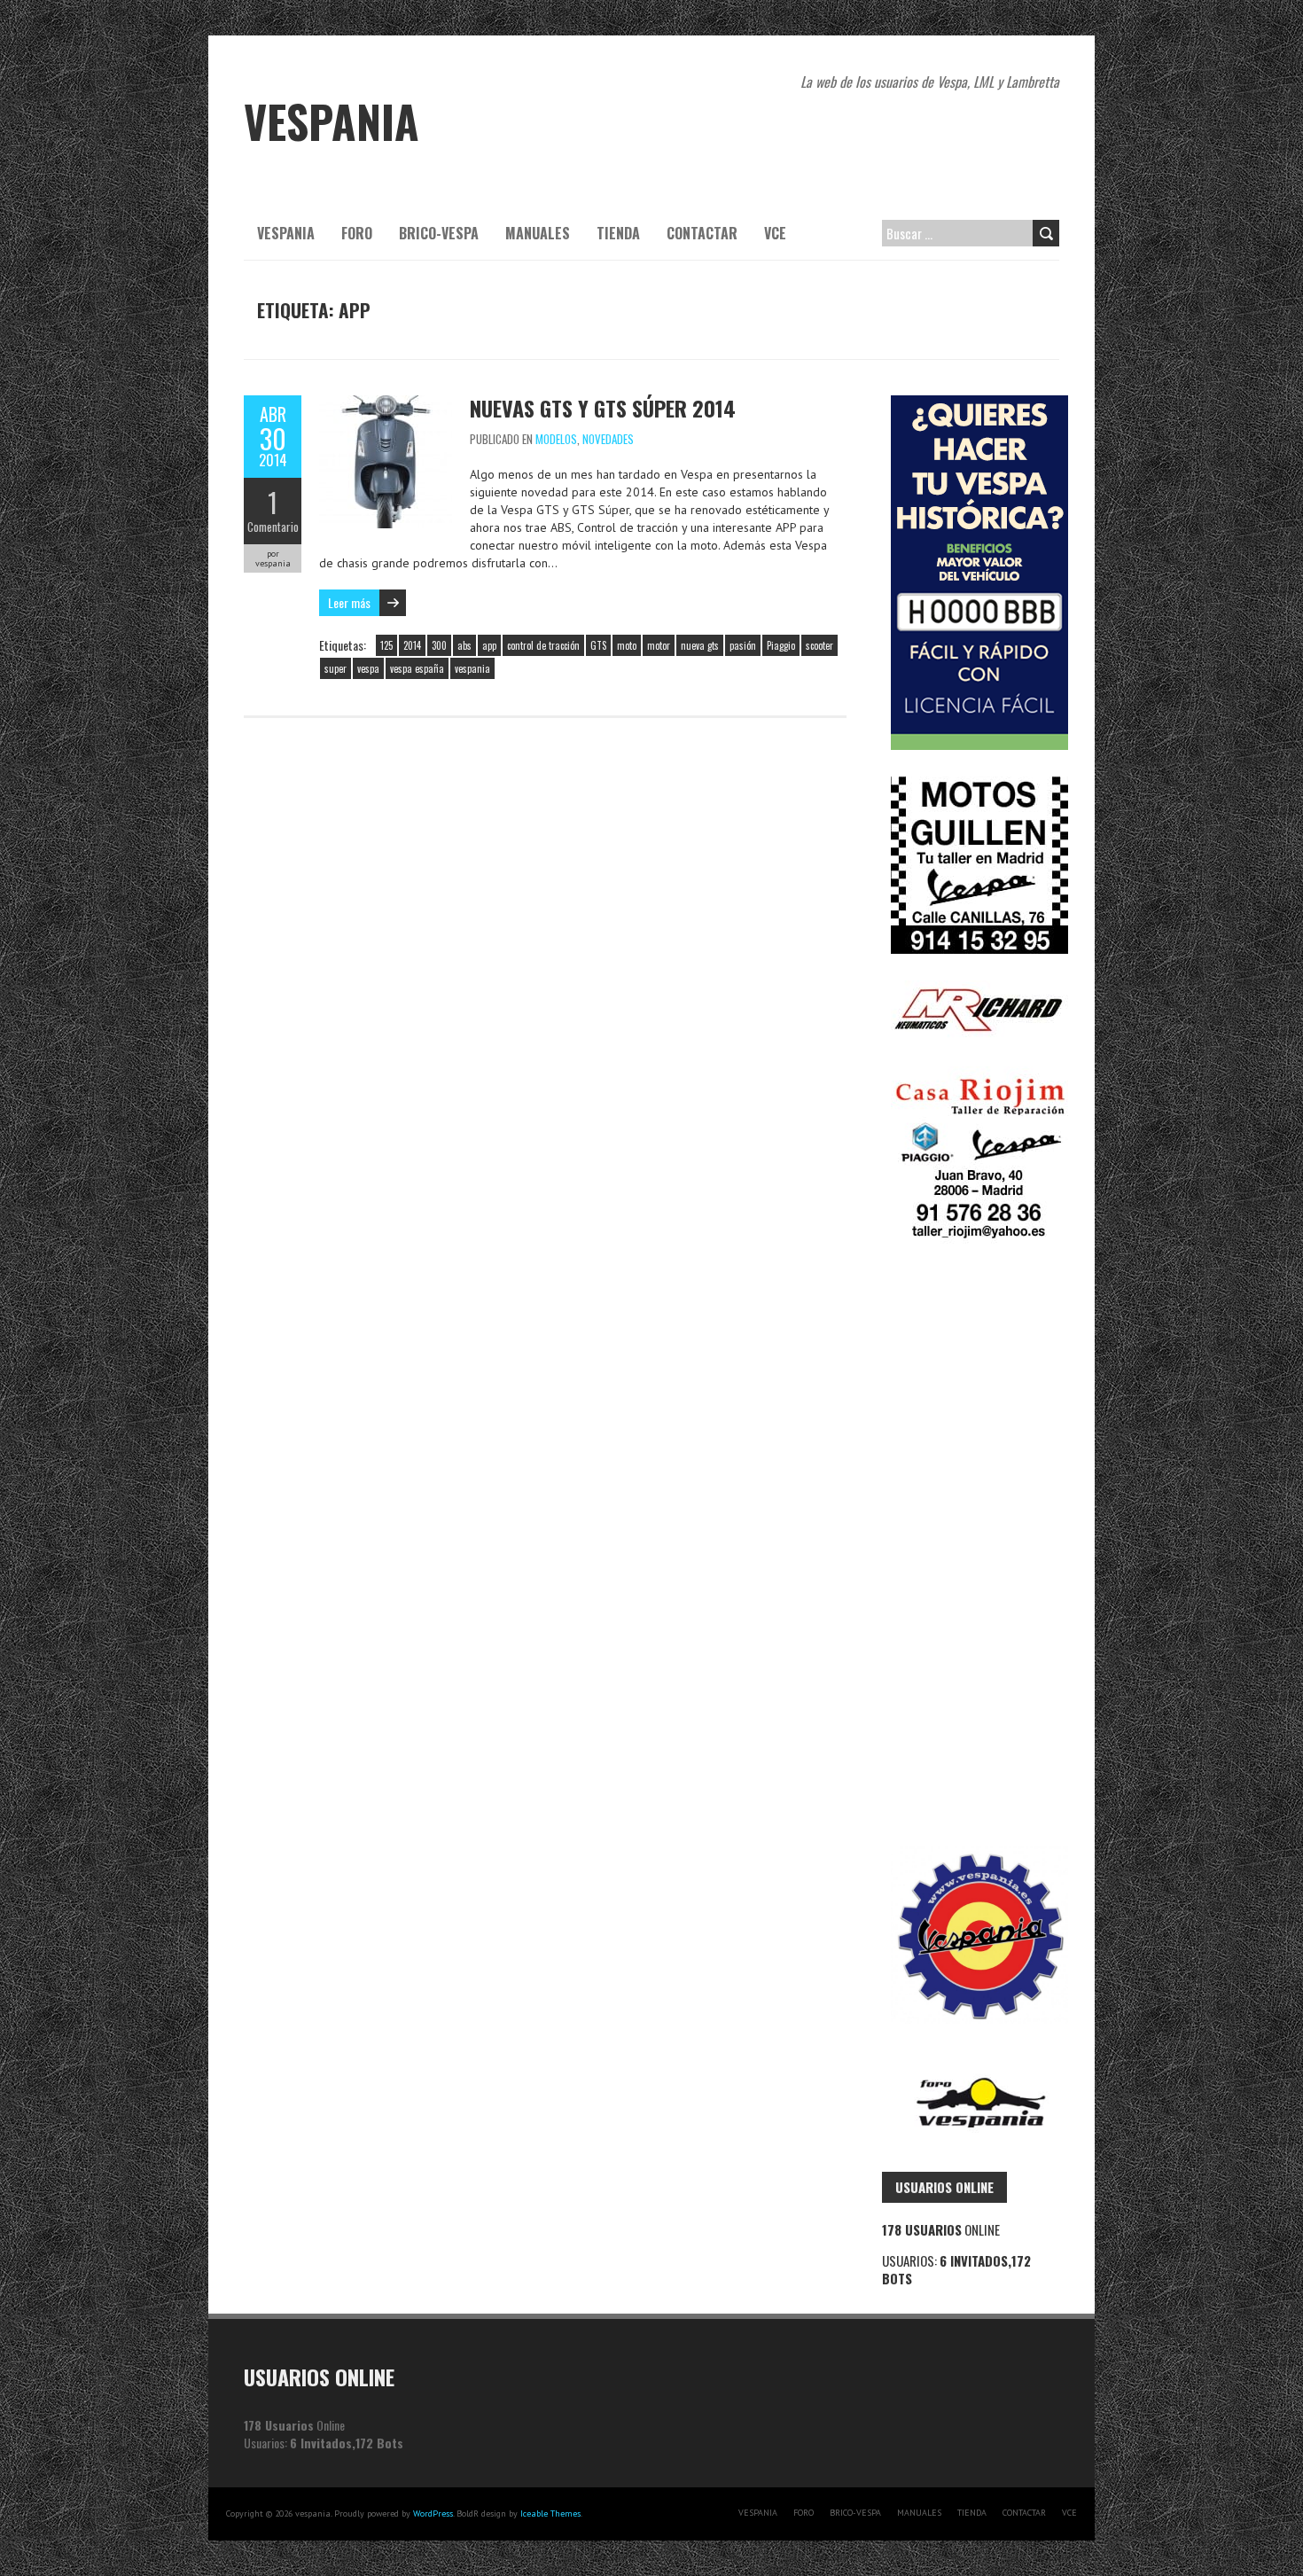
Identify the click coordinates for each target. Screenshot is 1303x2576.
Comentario (273, 527)
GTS (598, 645)
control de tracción (543, 645)
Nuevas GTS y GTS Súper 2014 (603, 408)
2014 (412, 645)
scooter (819, 645)
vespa (368, 668)
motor (659, 645)
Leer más (349, 602)
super (336, 668)
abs (464, 645)
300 (439, 645)
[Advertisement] (971, 1545)
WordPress (433, 2514)
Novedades (608, 439)
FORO (357, 233)
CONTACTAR (702, 233)
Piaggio (781, 645)
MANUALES (538, 233)
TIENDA (618, 233)
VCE (775, 233)
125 (386, 645)
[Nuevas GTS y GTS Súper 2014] (386, 404)
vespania (472, 668)
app (489, 645)
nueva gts (700, 645)
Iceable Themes (550, 2514)
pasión (743, 645)
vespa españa (417, 668)
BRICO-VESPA (439, 233)
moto (627, 645)
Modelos (556, 439)
